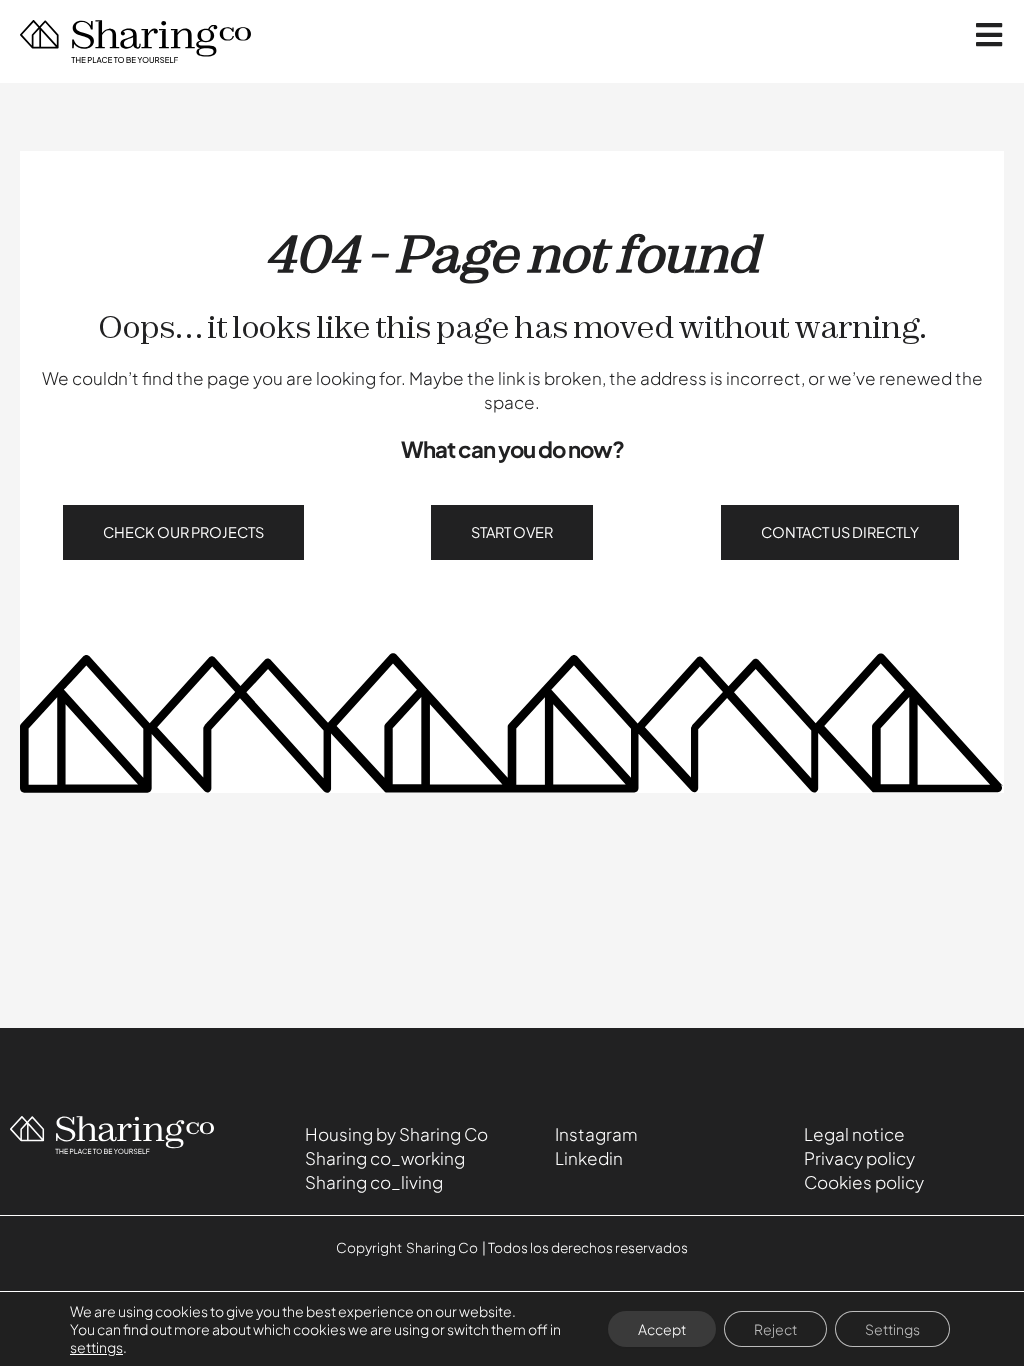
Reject (775, 1329)
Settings (892, 1329)
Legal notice (854, 1134)
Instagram (596, 1134)
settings (96, 1347)
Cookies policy (864, 1182)
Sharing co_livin (368, 1182)
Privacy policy (859, 1158)
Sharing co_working (385, 1158)
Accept (662, 1329)
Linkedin (589, 1158)
